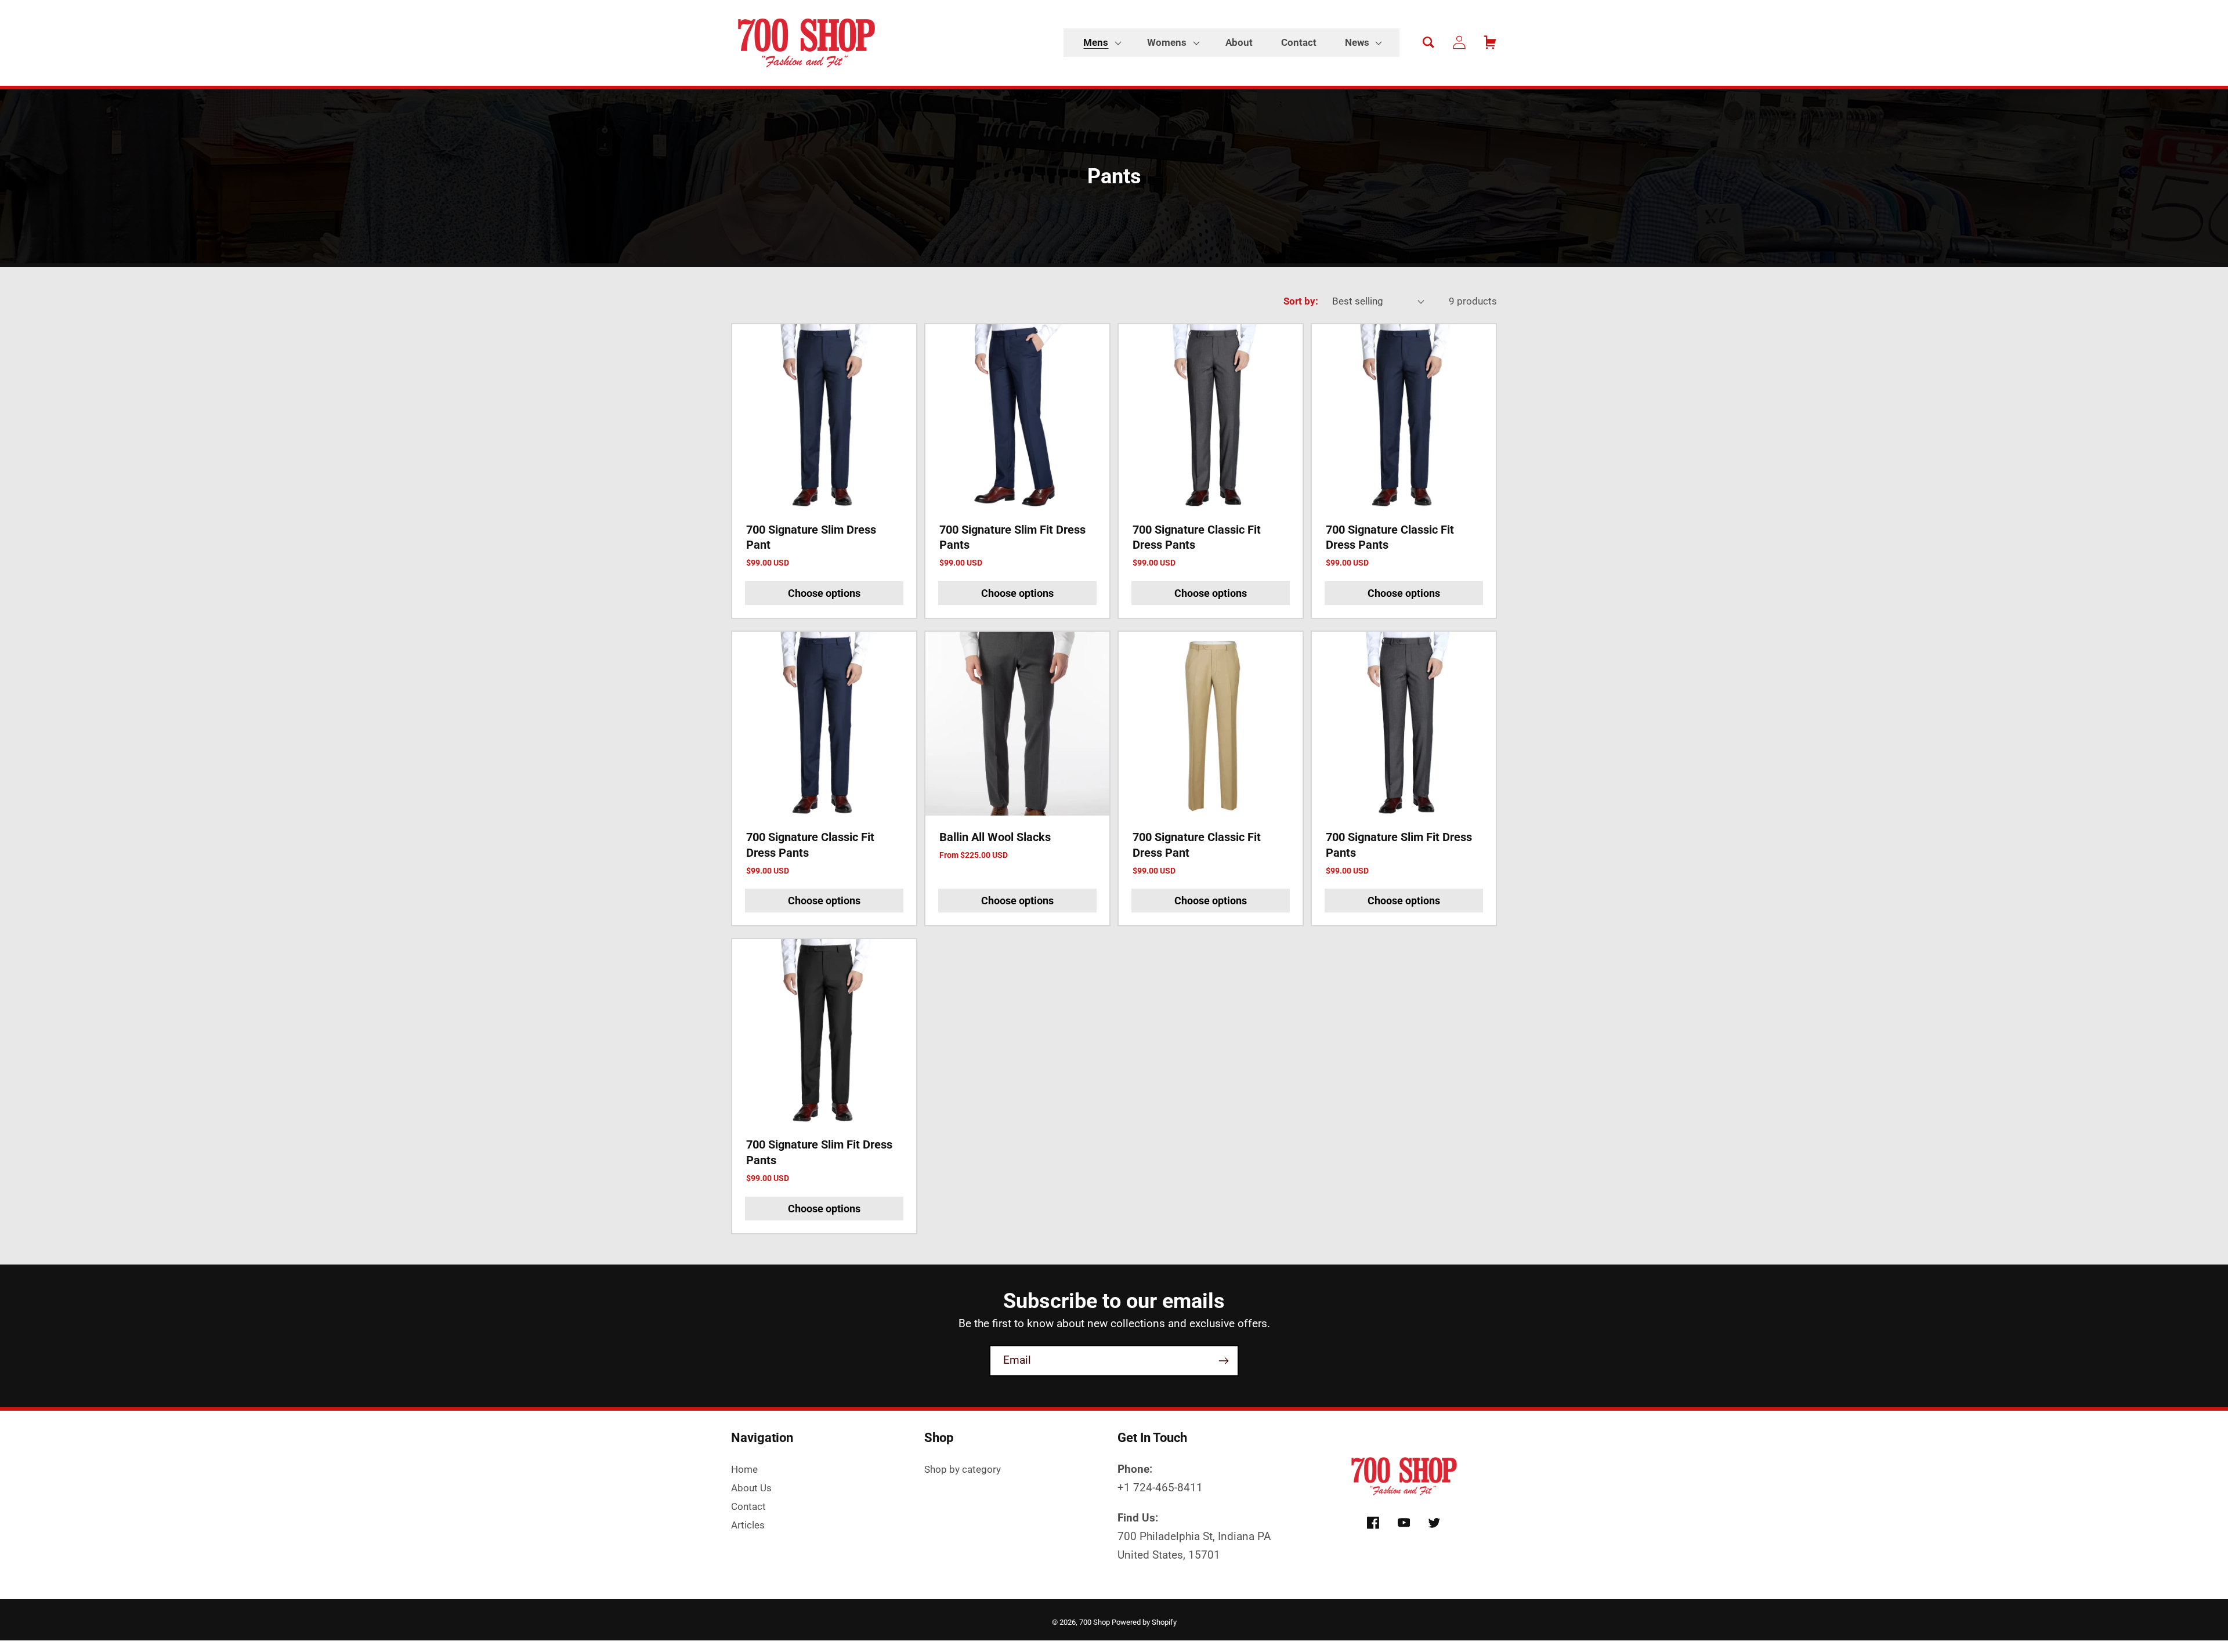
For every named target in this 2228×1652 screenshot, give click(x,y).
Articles (748, 1525)
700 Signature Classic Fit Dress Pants (1197, 537)
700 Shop (1095, 1622)
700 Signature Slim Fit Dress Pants (1012, 537)
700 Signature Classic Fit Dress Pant (1197, 845)
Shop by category (963, 1469)
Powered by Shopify (1144, 1622)
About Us (751, 1488)
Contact (748, 1506)
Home (744, 1469)
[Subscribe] (1223, 1361)
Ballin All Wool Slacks (995, 837)
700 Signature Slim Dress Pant (811, 537)
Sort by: (1301, 301)
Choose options (824, 593)
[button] (1101, 43)
